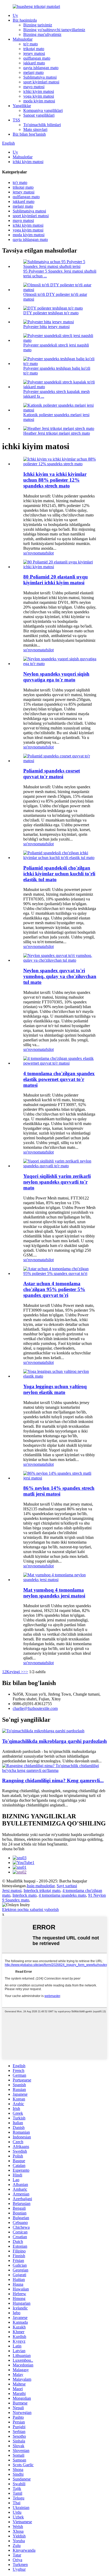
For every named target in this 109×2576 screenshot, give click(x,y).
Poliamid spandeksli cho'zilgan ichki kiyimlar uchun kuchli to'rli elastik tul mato (59, 874)
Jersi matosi (12, 1891)
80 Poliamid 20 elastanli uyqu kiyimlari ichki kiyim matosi (56, 580)
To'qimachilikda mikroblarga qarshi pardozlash (54, 1741)
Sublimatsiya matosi (40, 77)
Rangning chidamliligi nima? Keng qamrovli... (53, 1780)
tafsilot (48, 553)
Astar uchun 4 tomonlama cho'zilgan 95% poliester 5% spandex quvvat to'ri (54, 1289)
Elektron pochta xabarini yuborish (30, 1910)
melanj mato (33, 72)
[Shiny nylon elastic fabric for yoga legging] (60, 1376)
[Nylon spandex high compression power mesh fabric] (60, 664)
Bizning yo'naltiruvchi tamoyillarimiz (54, 30)
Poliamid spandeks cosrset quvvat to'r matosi (52, 774)
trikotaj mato (34, 49)
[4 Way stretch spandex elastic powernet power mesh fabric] (60, 1063)
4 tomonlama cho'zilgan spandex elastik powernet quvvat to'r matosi (59, 1079)
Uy (15, 15)
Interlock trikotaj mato (42, 1891)
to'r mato (31, 44)
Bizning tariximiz (38, 25)
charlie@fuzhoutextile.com (35, 1708)
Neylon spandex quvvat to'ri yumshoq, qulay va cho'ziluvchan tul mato (60, 976)
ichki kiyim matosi (39, 91)
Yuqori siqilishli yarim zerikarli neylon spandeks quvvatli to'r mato (57, 1182)
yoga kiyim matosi (39, 96)
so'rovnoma (33, 553)
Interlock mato (24, 1895)
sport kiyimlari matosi (41, 82)
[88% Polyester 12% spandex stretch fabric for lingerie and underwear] (60, 464)
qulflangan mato (37, 58)
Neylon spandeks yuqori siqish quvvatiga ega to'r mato (56, 677)
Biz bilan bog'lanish (29, 134)
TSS (16, 120)
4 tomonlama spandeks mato (62, 1895)
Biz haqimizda (25, 20)
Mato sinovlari (35, 129)
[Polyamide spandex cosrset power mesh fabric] (60, 761)
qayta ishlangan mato (41, 68)
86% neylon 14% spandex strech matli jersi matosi (59, 1491)
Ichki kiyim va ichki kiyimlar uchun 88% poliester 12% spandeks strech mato (55, 480)
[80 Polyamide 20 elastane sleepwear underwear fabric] (60, 567)
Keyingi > (15, 1672)
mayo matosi (34, 87)
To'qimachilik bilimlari (42, 125)
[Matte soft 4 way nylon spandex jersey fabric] (60, 1580)
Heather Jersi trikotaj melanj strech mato (57, 433)
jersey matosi (34, 53)
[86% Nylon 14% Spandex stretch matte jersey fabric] (60, 1478)
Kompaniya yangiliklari (43, 110)
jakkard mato (34, 63)
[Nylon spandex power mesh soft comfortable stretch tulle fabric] (60, 960)
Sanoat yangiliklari (39, 115)
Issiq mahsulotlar (41, 1886)
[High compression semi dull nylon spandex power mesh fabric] (60, 1166)
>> (26, 1672)
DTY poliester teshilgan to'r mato (51, 313)
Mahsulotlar (23, 39)
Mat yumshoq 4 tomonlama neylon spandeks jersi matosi (54, 1593)
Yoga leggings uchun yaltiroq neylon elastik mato (55, 1389)
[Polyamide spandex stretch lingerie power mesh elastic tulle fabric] (60, 858)
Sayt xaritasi (67, 1886)
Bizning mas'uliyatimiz (42, 34)
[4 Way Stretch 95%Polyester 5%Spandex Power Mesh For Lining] (60, 1273)
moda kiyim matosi (39, 101)
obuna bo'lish (13, 1849)
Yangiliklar (22, 106)
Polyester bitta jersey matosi (46, 327)
